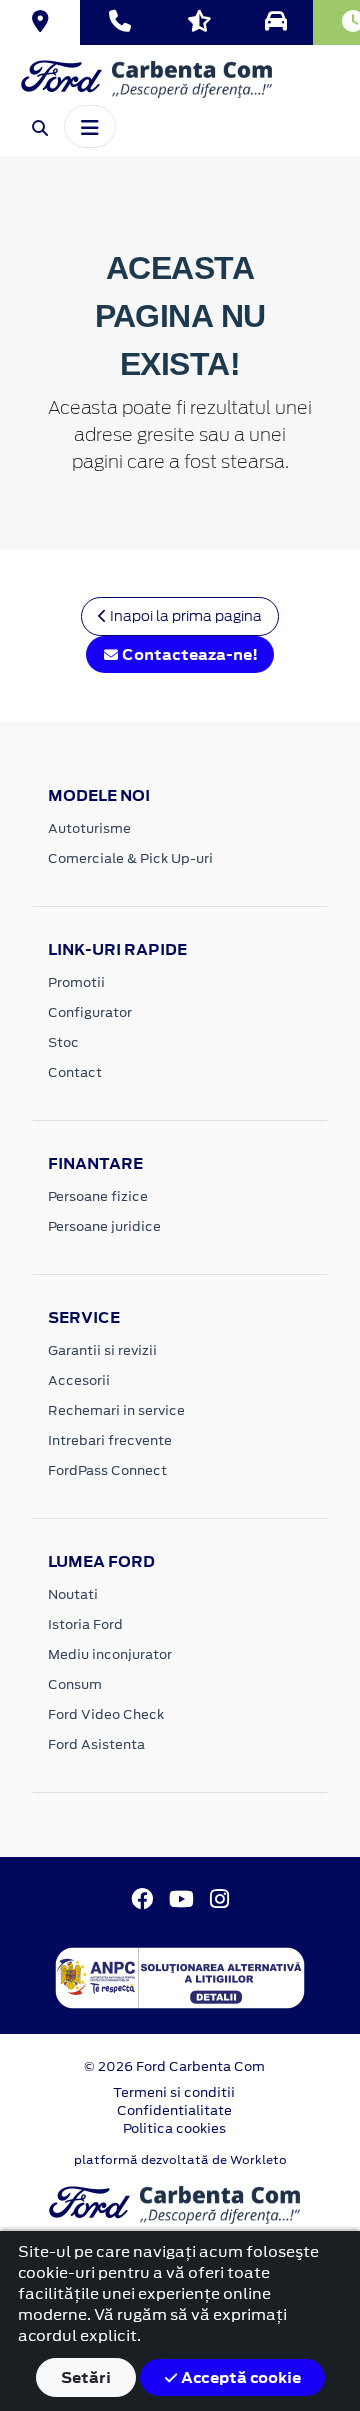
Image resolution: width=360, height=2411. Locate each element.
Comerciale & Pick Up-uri (130, 858)
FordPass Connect (107, 1470)
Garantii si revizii (102, 1350)
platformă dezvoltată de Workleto (180, 2160)
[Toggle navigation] (90, 126)
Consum (75, 1684)
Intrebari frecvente (110, 1440)
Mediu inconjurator (110, 1654)
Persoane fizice (98, 1196)
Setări (86, 2377)
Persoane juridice (104, 1226)
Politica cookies (174, 2128)
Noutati (73, 1594)
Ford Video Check (106, 1714)
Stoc (63, 1042)
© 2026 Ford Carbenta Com (174, 2066)
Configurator (90, 1012)
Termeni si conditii (174, 2092)
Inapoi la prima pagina (184, 616)
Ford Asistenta (96, 1744)
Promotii (76, 982)
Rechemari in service (116, 1410)
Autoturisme (89, 828)
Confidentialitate (174, 2110)
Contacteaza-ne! (188, 654)
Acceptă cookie (239, 2377)
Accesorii (79, 1380)
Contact (75, 1072)
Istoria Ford (85, 1624)
